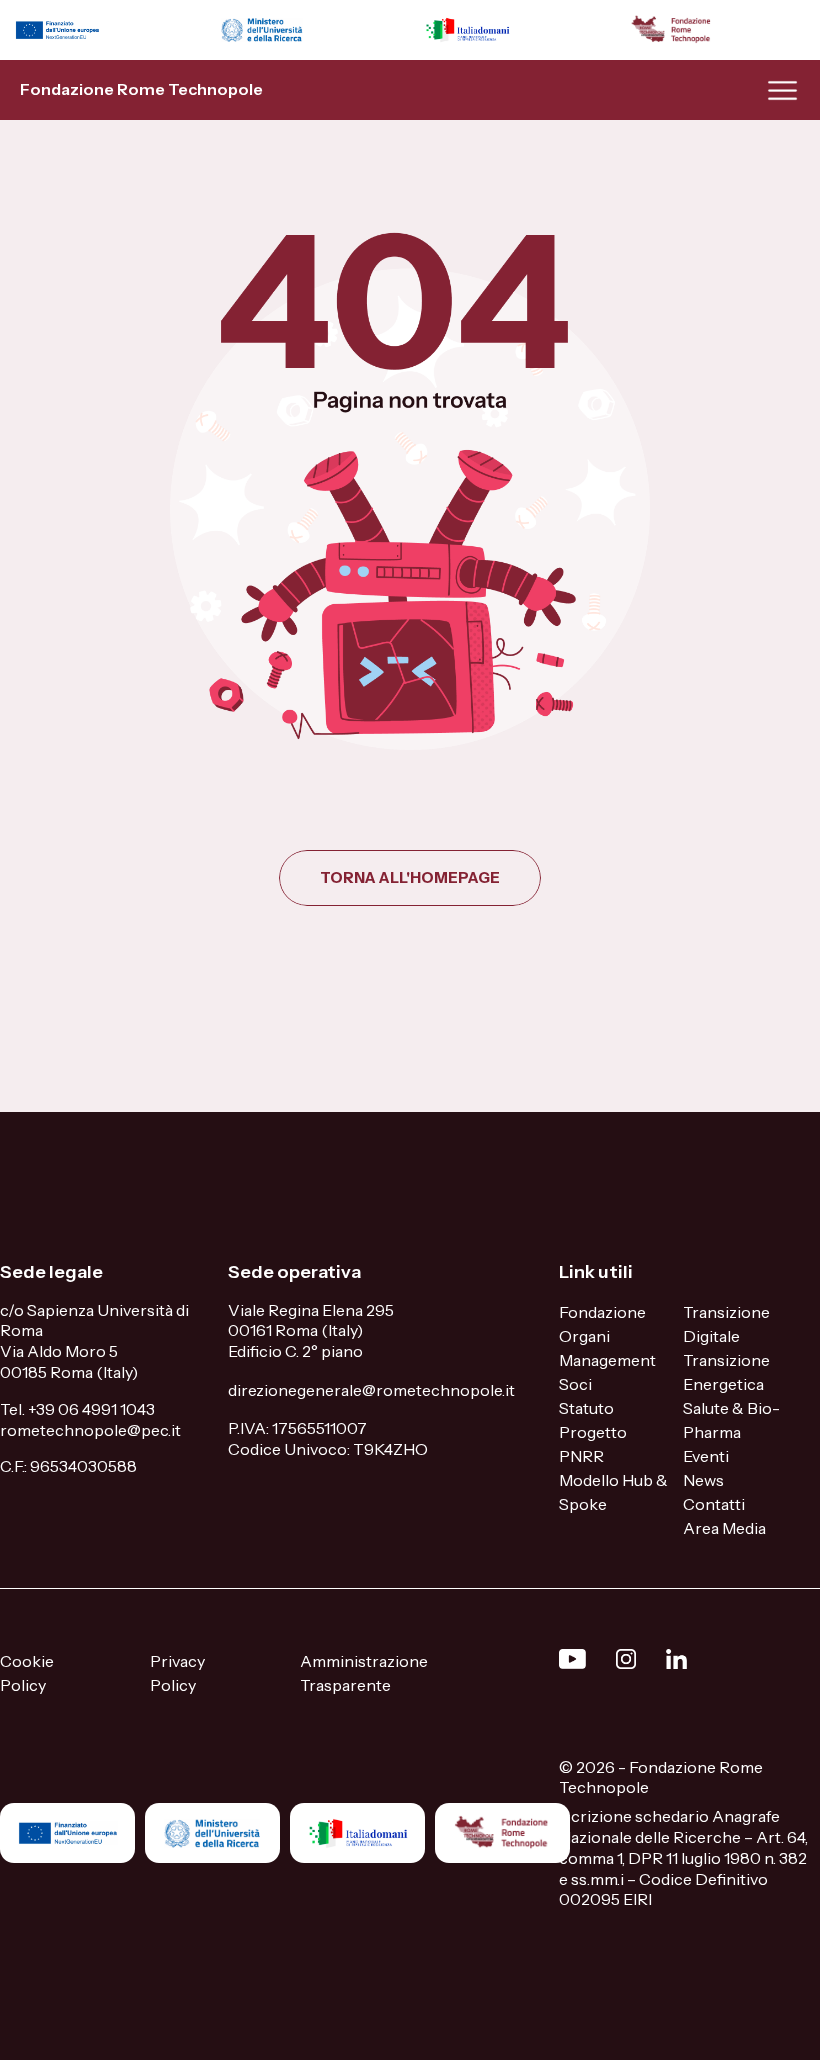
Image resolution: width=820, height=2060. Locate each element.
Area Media (724, 1528)
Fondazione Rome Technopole (141, 89)
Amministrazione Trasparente (364, 1673)
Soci (575, 1384)
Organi (584, 1336)
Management (607, 1360)
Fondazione (602, 1312)
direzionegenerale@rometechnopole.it (371, 1390)
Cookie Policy (27, 1673)
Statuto (586, 1408)
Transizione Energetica (726, 1372)
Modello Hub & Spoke (613, 1492)
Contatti (714, 1504)
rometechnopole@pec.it (90, 1430)
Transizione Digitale (726, 1324)
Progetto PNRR (593, 1444)
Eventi (706, 1456)
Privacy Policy (177, 1673)
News (703, 1480)
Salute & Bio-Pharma (731, 1420)
